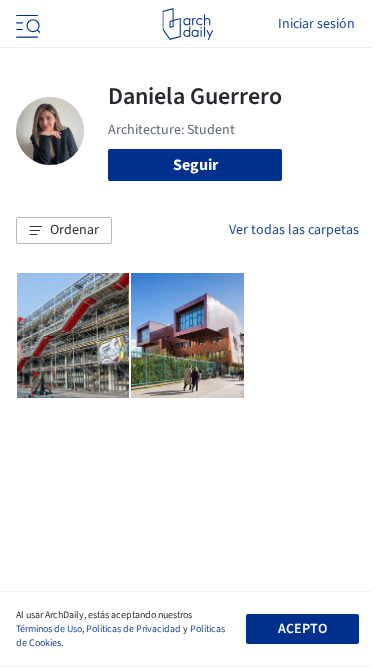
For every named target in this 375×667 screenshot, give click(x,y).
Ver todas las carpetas (294, 230)
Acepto (302, 629)
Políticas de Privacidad (133, 629)
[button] (64, 231)
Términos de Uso (49, 629)
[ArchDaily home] (187, 24)
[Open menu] (26, 24)
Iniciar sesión (316, 24)
